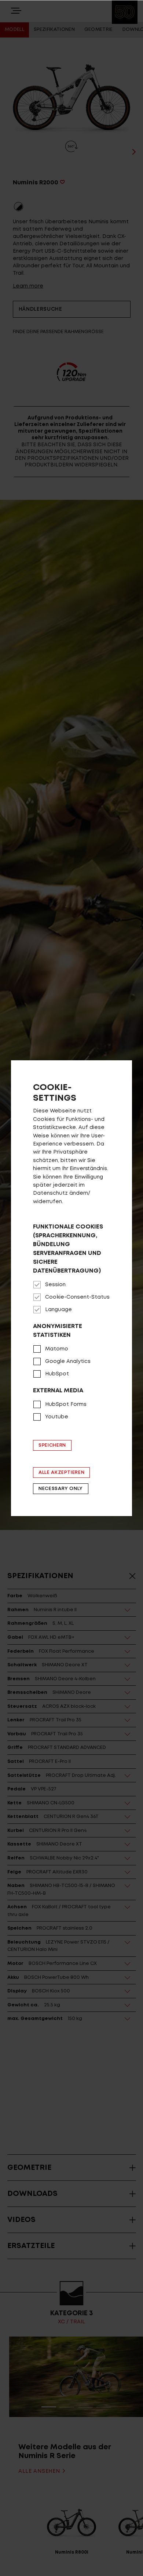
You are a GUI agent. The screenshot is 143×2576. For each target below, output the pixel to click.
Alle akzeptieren (61, 1473)
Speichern (52, 1445)
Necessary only (61, 1489)
